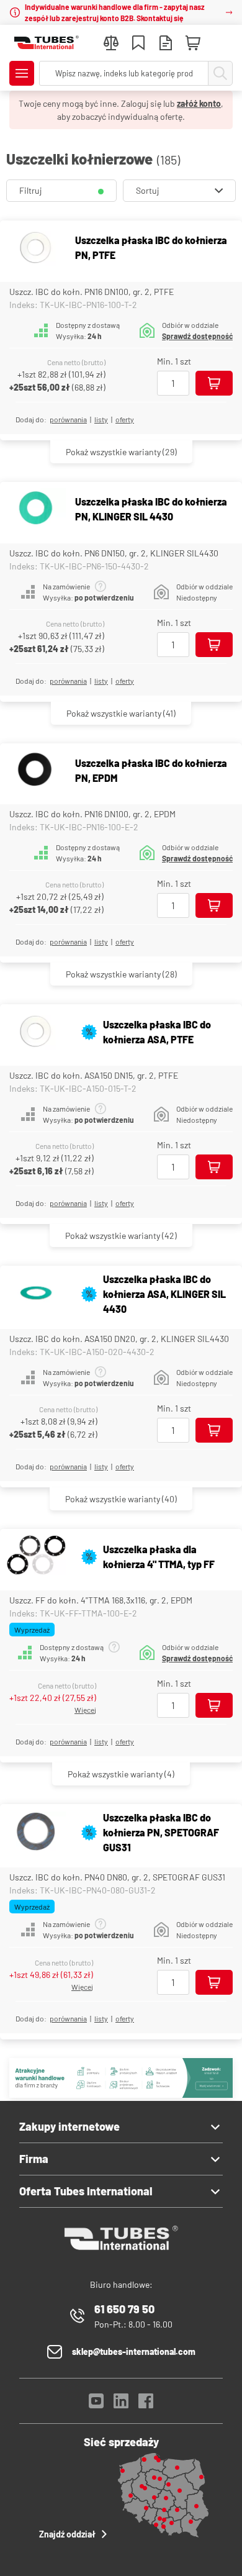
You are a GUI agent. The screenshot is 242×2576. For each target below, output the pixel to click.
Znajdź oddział (67, 2534)
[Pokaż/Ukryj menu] (22, 73)
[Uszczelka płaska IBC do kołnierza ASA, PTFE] (36, 1032)
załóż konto (199, 103)
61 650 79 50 (124, 2309)
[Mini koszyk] (193, 43)
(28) (121, 974)
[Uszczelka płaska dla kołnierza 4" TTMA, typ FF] (36, 1557)
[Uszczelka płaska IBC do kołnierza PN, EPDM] (36, 771)
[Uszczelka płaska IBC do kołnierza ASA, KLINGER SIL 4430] (36, 1295)
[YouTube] (96, 2404)
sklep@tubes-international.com (134, 2352)
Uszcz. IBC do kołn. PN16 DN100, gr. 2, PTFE (92, 292)
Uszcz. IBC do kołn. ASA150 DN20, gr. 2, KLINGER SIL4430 (119, 1339)
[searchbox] (124, 73)
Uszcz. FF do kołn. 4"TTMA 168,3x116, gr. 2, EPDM (101, 1600)
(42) (121, 1236)
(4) (121, 1774)
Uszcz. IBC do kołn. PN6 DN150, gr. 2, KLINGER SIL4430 (114, 553)
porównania (68, 419)
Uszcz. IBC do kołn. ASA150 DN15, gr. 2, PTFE (94, 1075)
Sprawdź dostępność (197, 336)
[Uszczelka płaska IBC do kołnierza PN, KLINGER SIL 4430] (36, 510)
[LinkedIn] (121, 2404)
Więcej (85, 1710)
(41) (121, 713)
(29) (121, 452)
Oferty (125, 419)
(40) (121, 1499)
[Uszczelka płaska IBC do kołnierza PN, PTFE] (36, 248)
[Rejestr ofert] (166, 44)
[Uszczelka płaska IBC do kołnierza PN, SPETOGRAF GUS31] (36, 1833)
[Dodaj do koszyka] (214, 383)
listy (101, 419)
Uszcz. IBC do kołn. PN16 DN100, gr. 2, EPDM (92, 814)
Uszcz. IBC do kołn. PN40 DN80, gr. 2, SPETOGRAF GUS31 (117, 1877)
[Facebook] (146, 2404)
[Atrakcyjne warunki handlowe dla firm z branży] (121, 2094)
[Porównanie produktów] (111, 44)
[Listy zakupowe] (138, 44)
